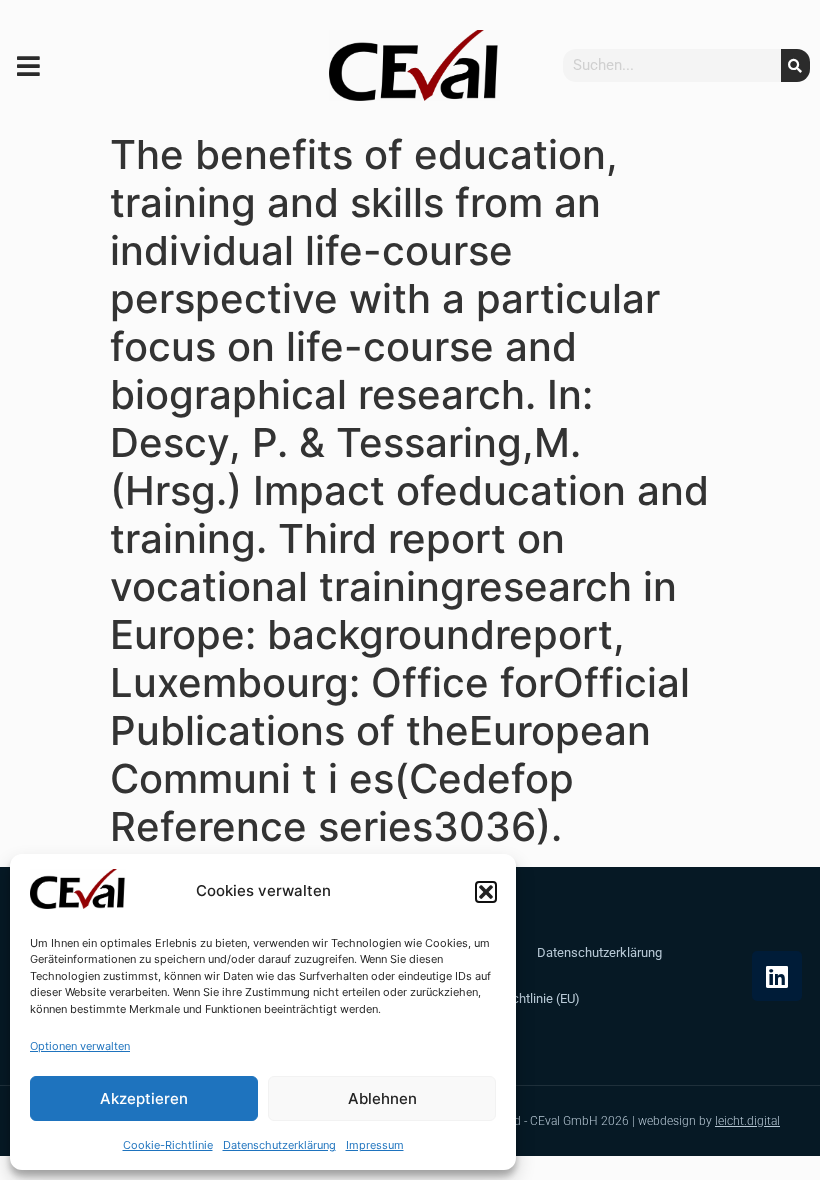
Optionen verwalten (80, 1046)
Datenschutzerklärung (279, 1145)
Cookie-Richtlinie (168, 1145)
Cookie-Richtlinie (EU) (519, 998)
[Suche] (795, 65)
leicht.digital (747, 1121)
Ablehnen (382, 1098)
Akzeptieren (144, 1098)
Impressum (375, 1145)
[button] (486, 892)
